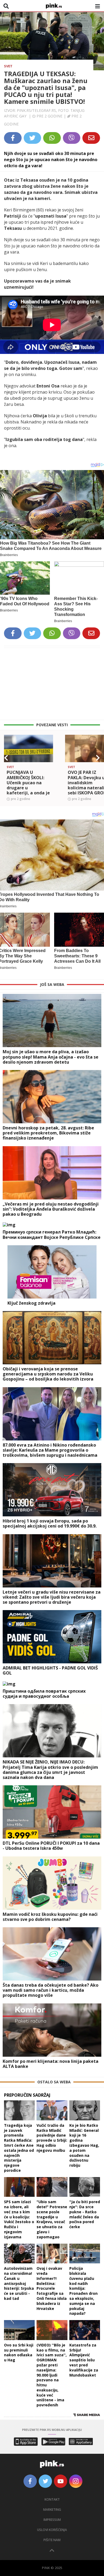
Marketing (52, 2510)
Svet (8, 66)
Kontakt (52, 2499)
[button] (6, 758)
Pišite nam (52, 2540)
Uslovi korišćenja (52, 2530)
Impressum (52, 2520)
